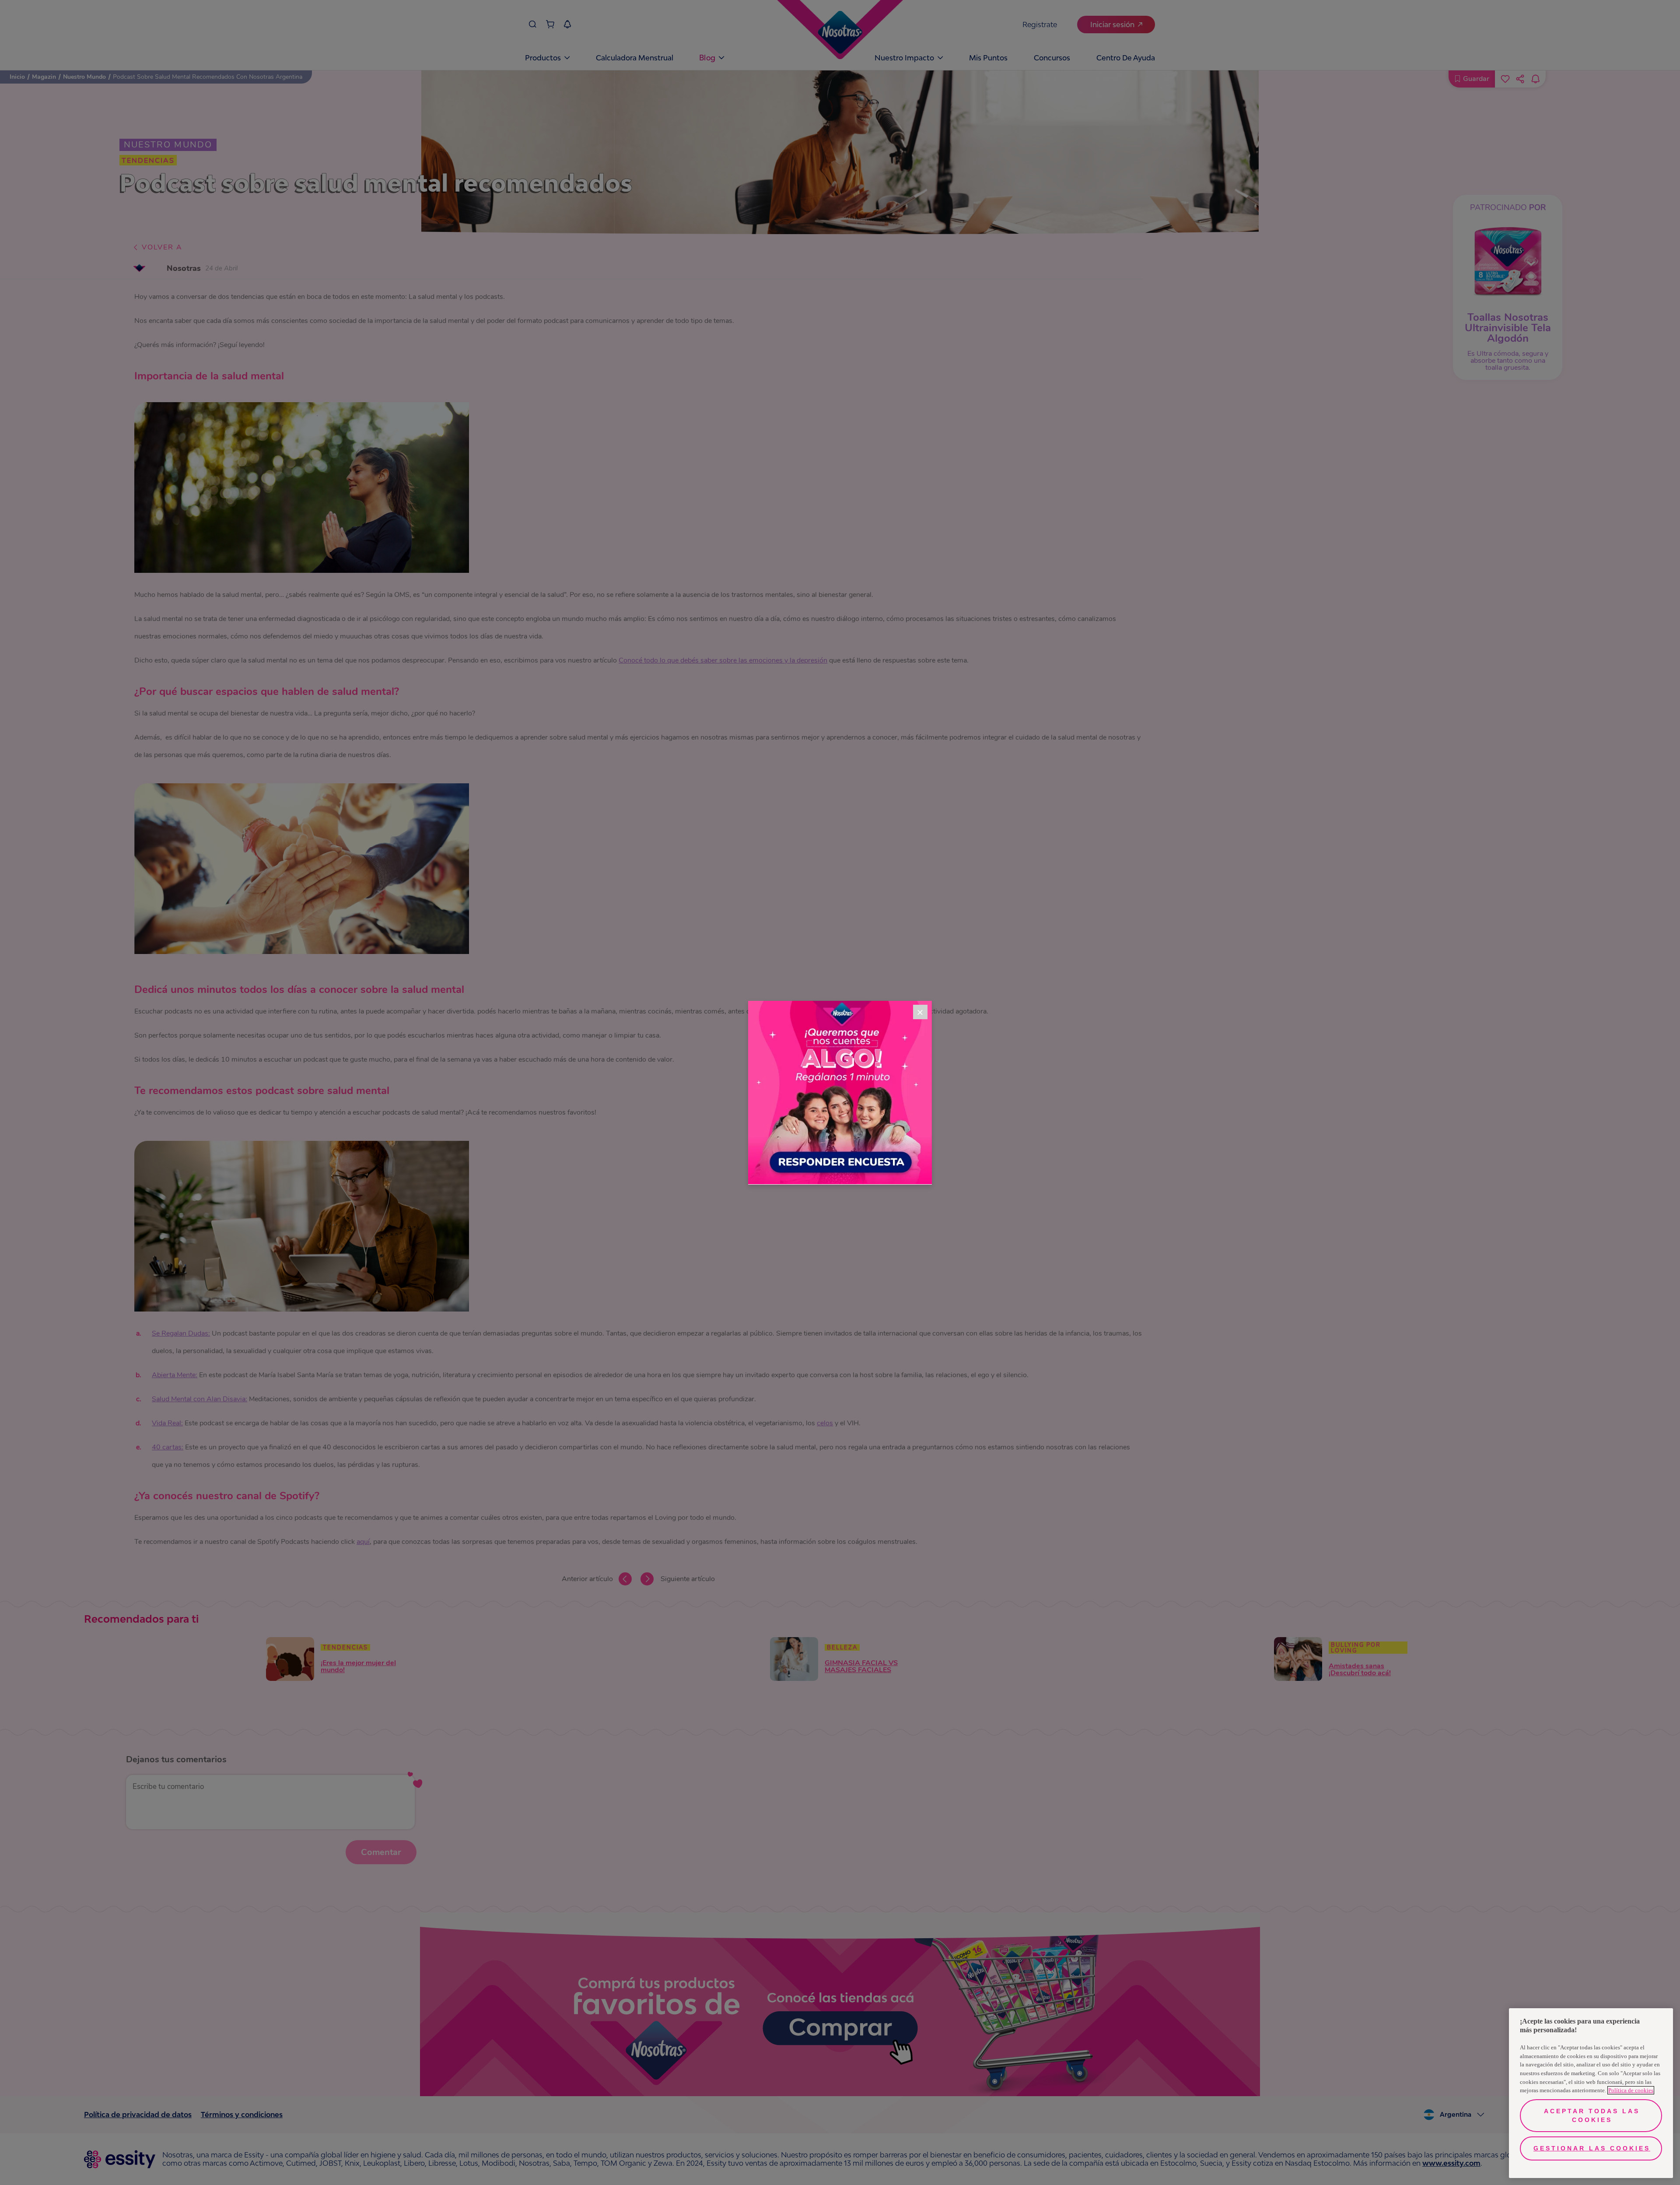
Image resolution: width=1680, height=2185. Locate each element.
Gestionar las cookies (1592, 2148)
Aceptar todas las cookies (1592, 2115)
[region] (1591, 2093)
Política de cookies (1631, 2090)
